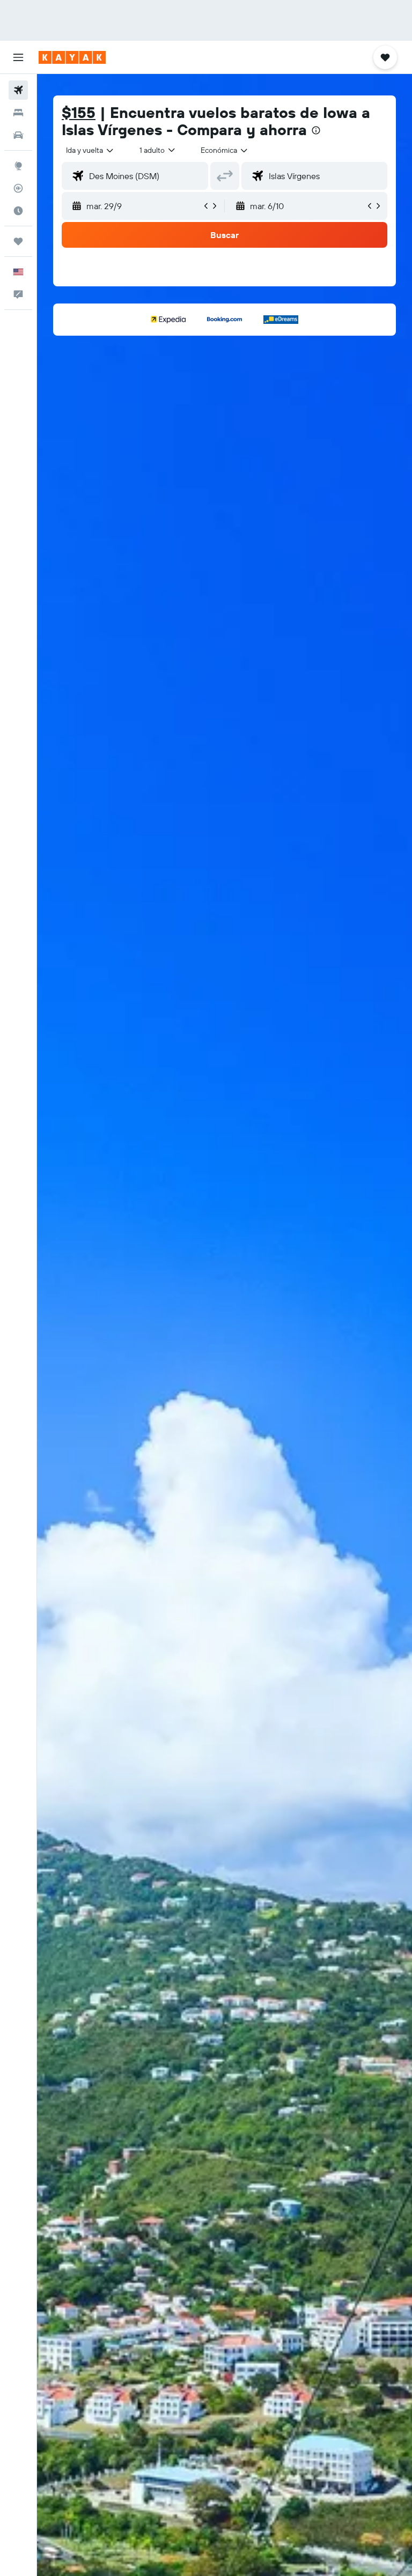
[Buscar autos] (18, 135)
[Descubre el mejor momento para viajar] (18, 211)
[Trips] (18, 241)
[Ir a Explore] (18, 166)
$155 (79, 112)
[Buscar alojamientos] (18, 113)
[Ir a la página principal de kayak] (72, 57)
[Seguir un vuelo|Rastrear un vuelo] (18, 188)
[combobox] (225, 150)
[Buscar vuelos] (18, 90)
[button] (18, 57)
